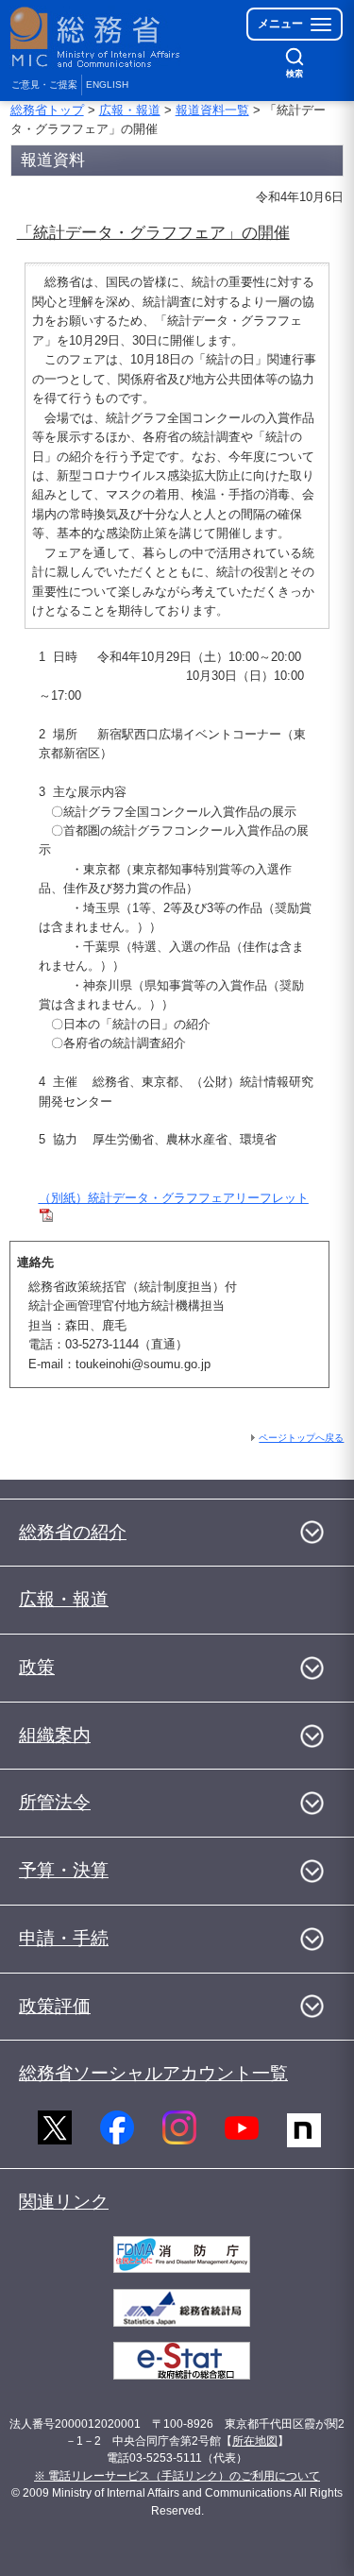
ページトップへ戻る (301, 1438)
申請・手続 (64, 1938)
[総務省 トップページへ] (96, 37)
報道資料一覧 (212, 110)
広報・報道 (130, 110)
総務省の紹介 (73, 1532)
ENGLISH (107, 85)
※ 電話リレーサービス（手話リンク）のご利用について (177, 2476)
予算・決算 (64, 1870)
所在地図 (255, 2441)
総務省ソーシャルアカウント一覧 (153, 2073)
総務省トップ (47, 110)
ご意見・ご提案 (44, 85)
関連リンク (64, 2202)
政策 (37, 1667)
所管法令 (55, 1802)
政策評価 (55, 2006)
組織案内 (55, 1735)
